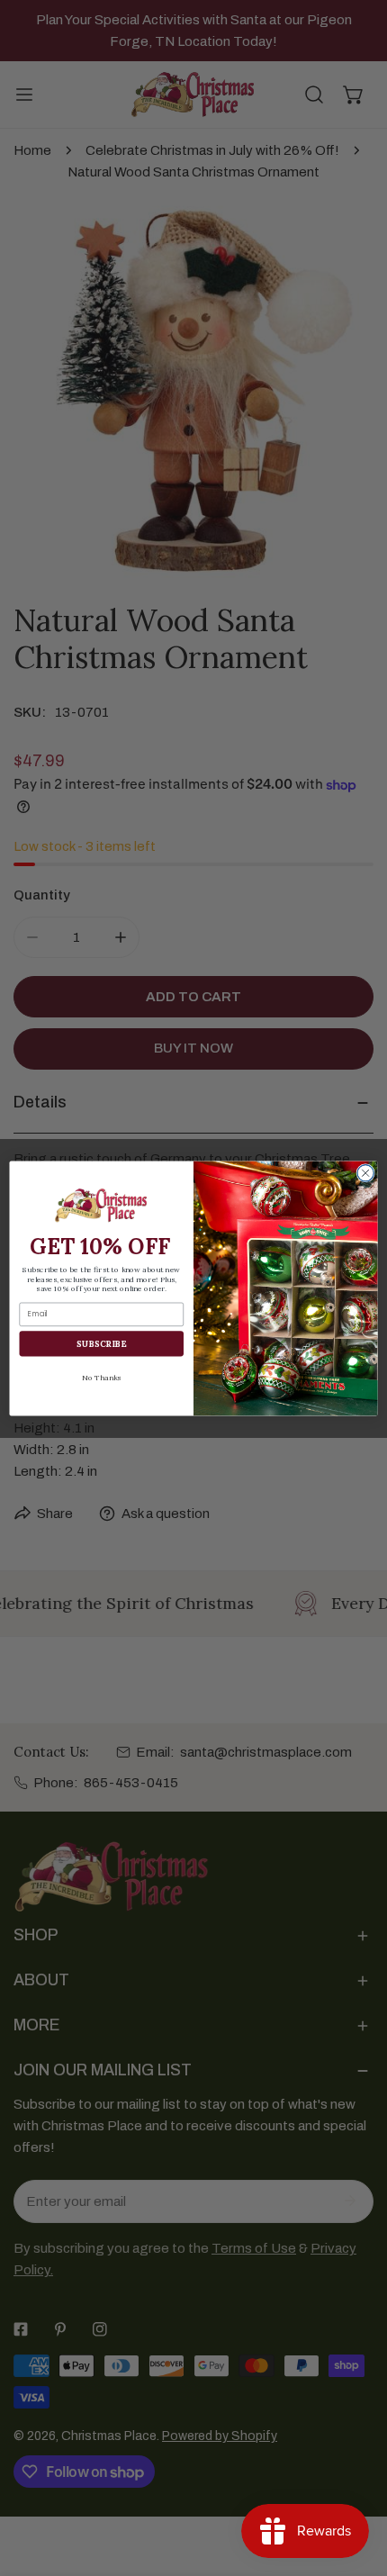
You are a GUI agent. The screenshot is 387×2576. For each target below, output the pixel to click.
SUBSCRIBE (101, 1342)
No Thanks (101, 1377)
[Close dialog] (365, 1172)
